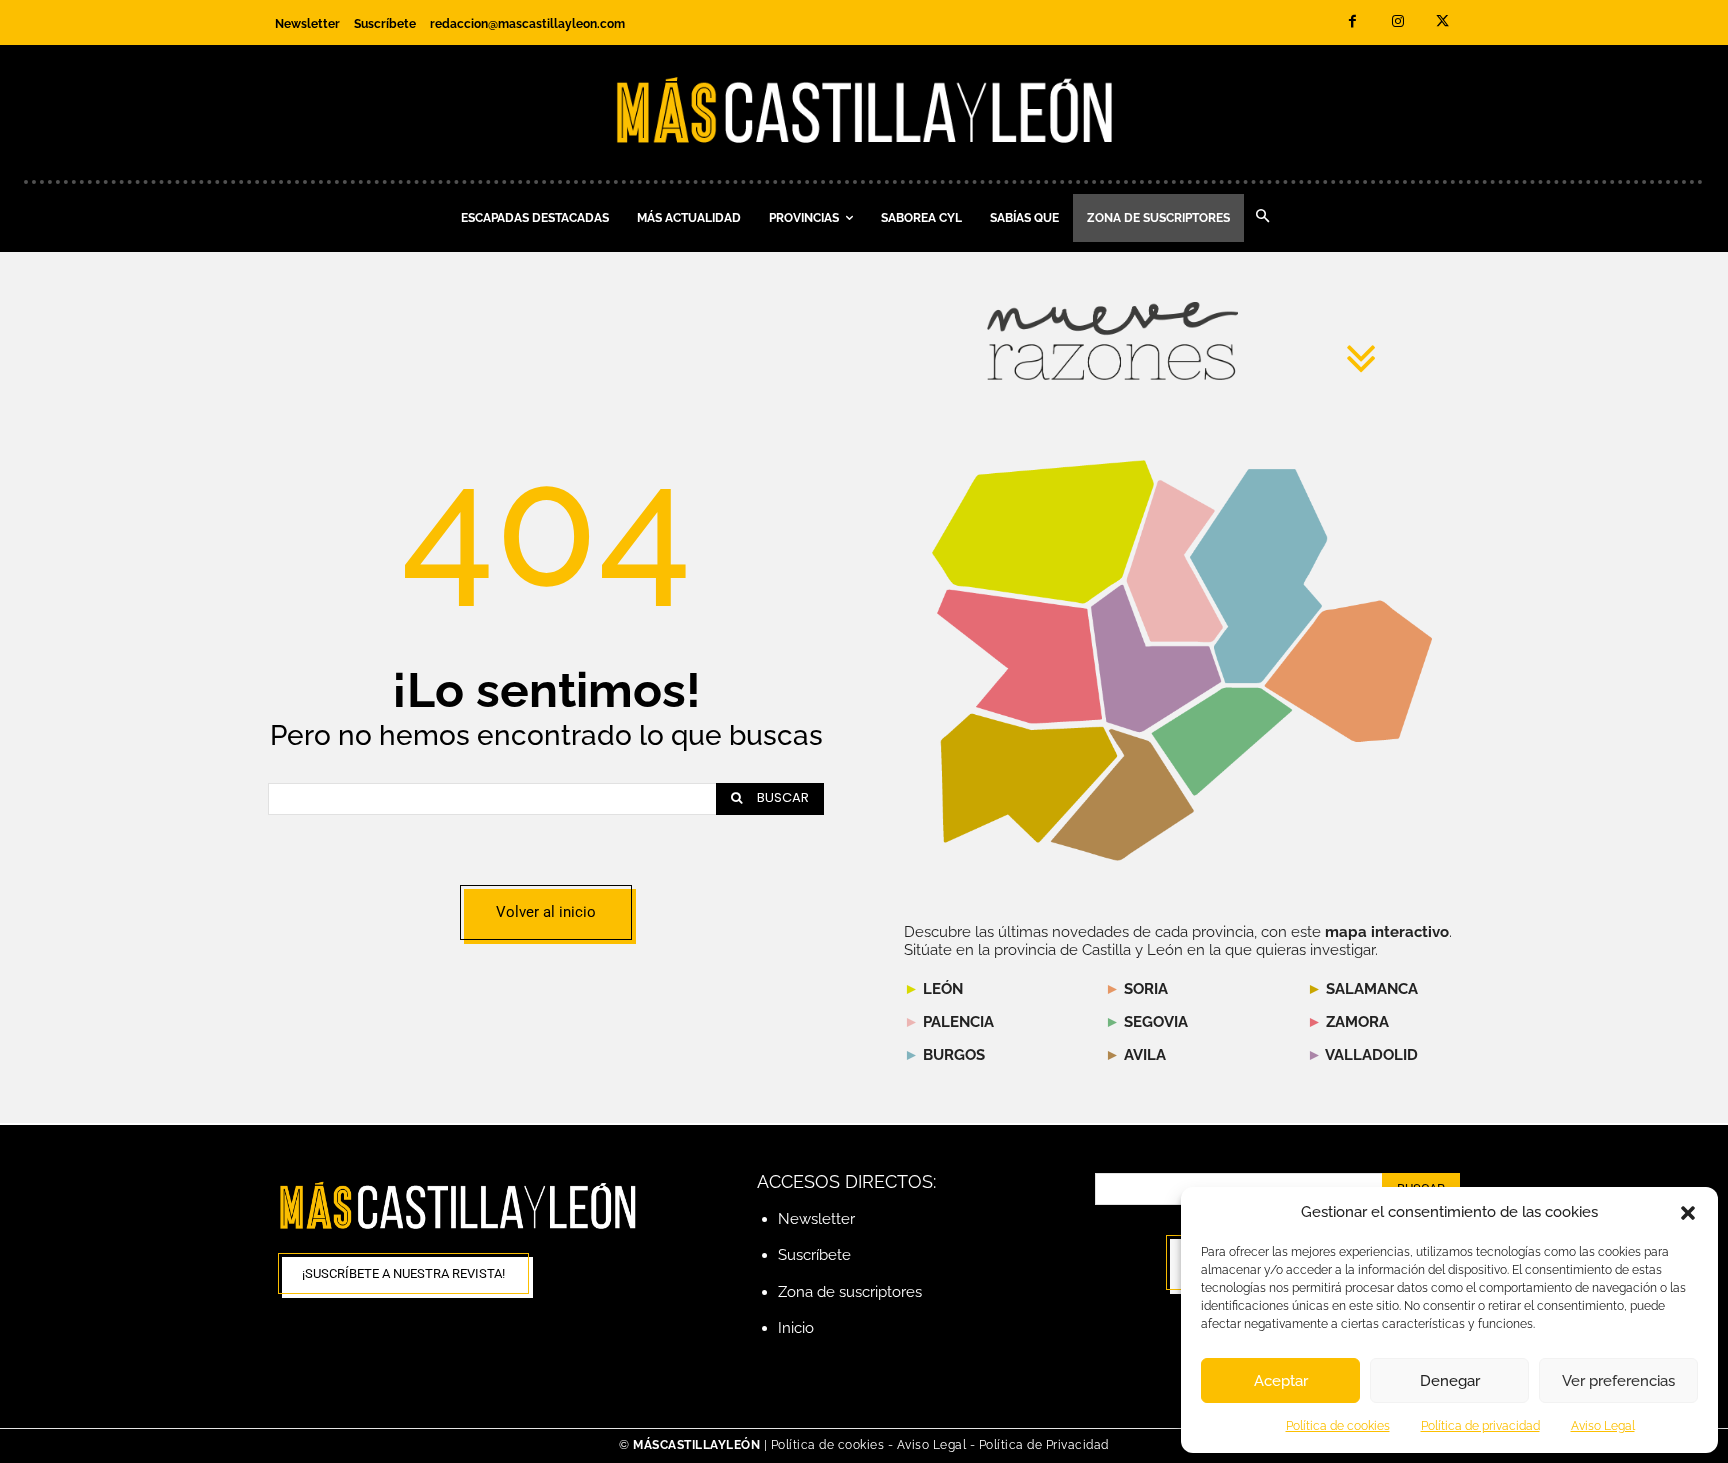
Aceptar (1281, 1381)
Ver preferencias (1618, 1381)
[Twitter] (1442, 22)
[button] (1688, 1213)
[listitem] (1020, 656)
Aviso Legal (1603, 1426)
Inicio (796, 1328)
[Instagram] (1397, 22)
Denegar (1450, 1381)
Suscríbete (814, 1255)
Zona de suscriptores (850, 1292)
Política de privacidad (1480, 1426)
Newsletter (816, 1219)
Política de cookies (1338, 1426)
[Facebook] (1352, 22)
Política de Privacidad (1044, 1445)
